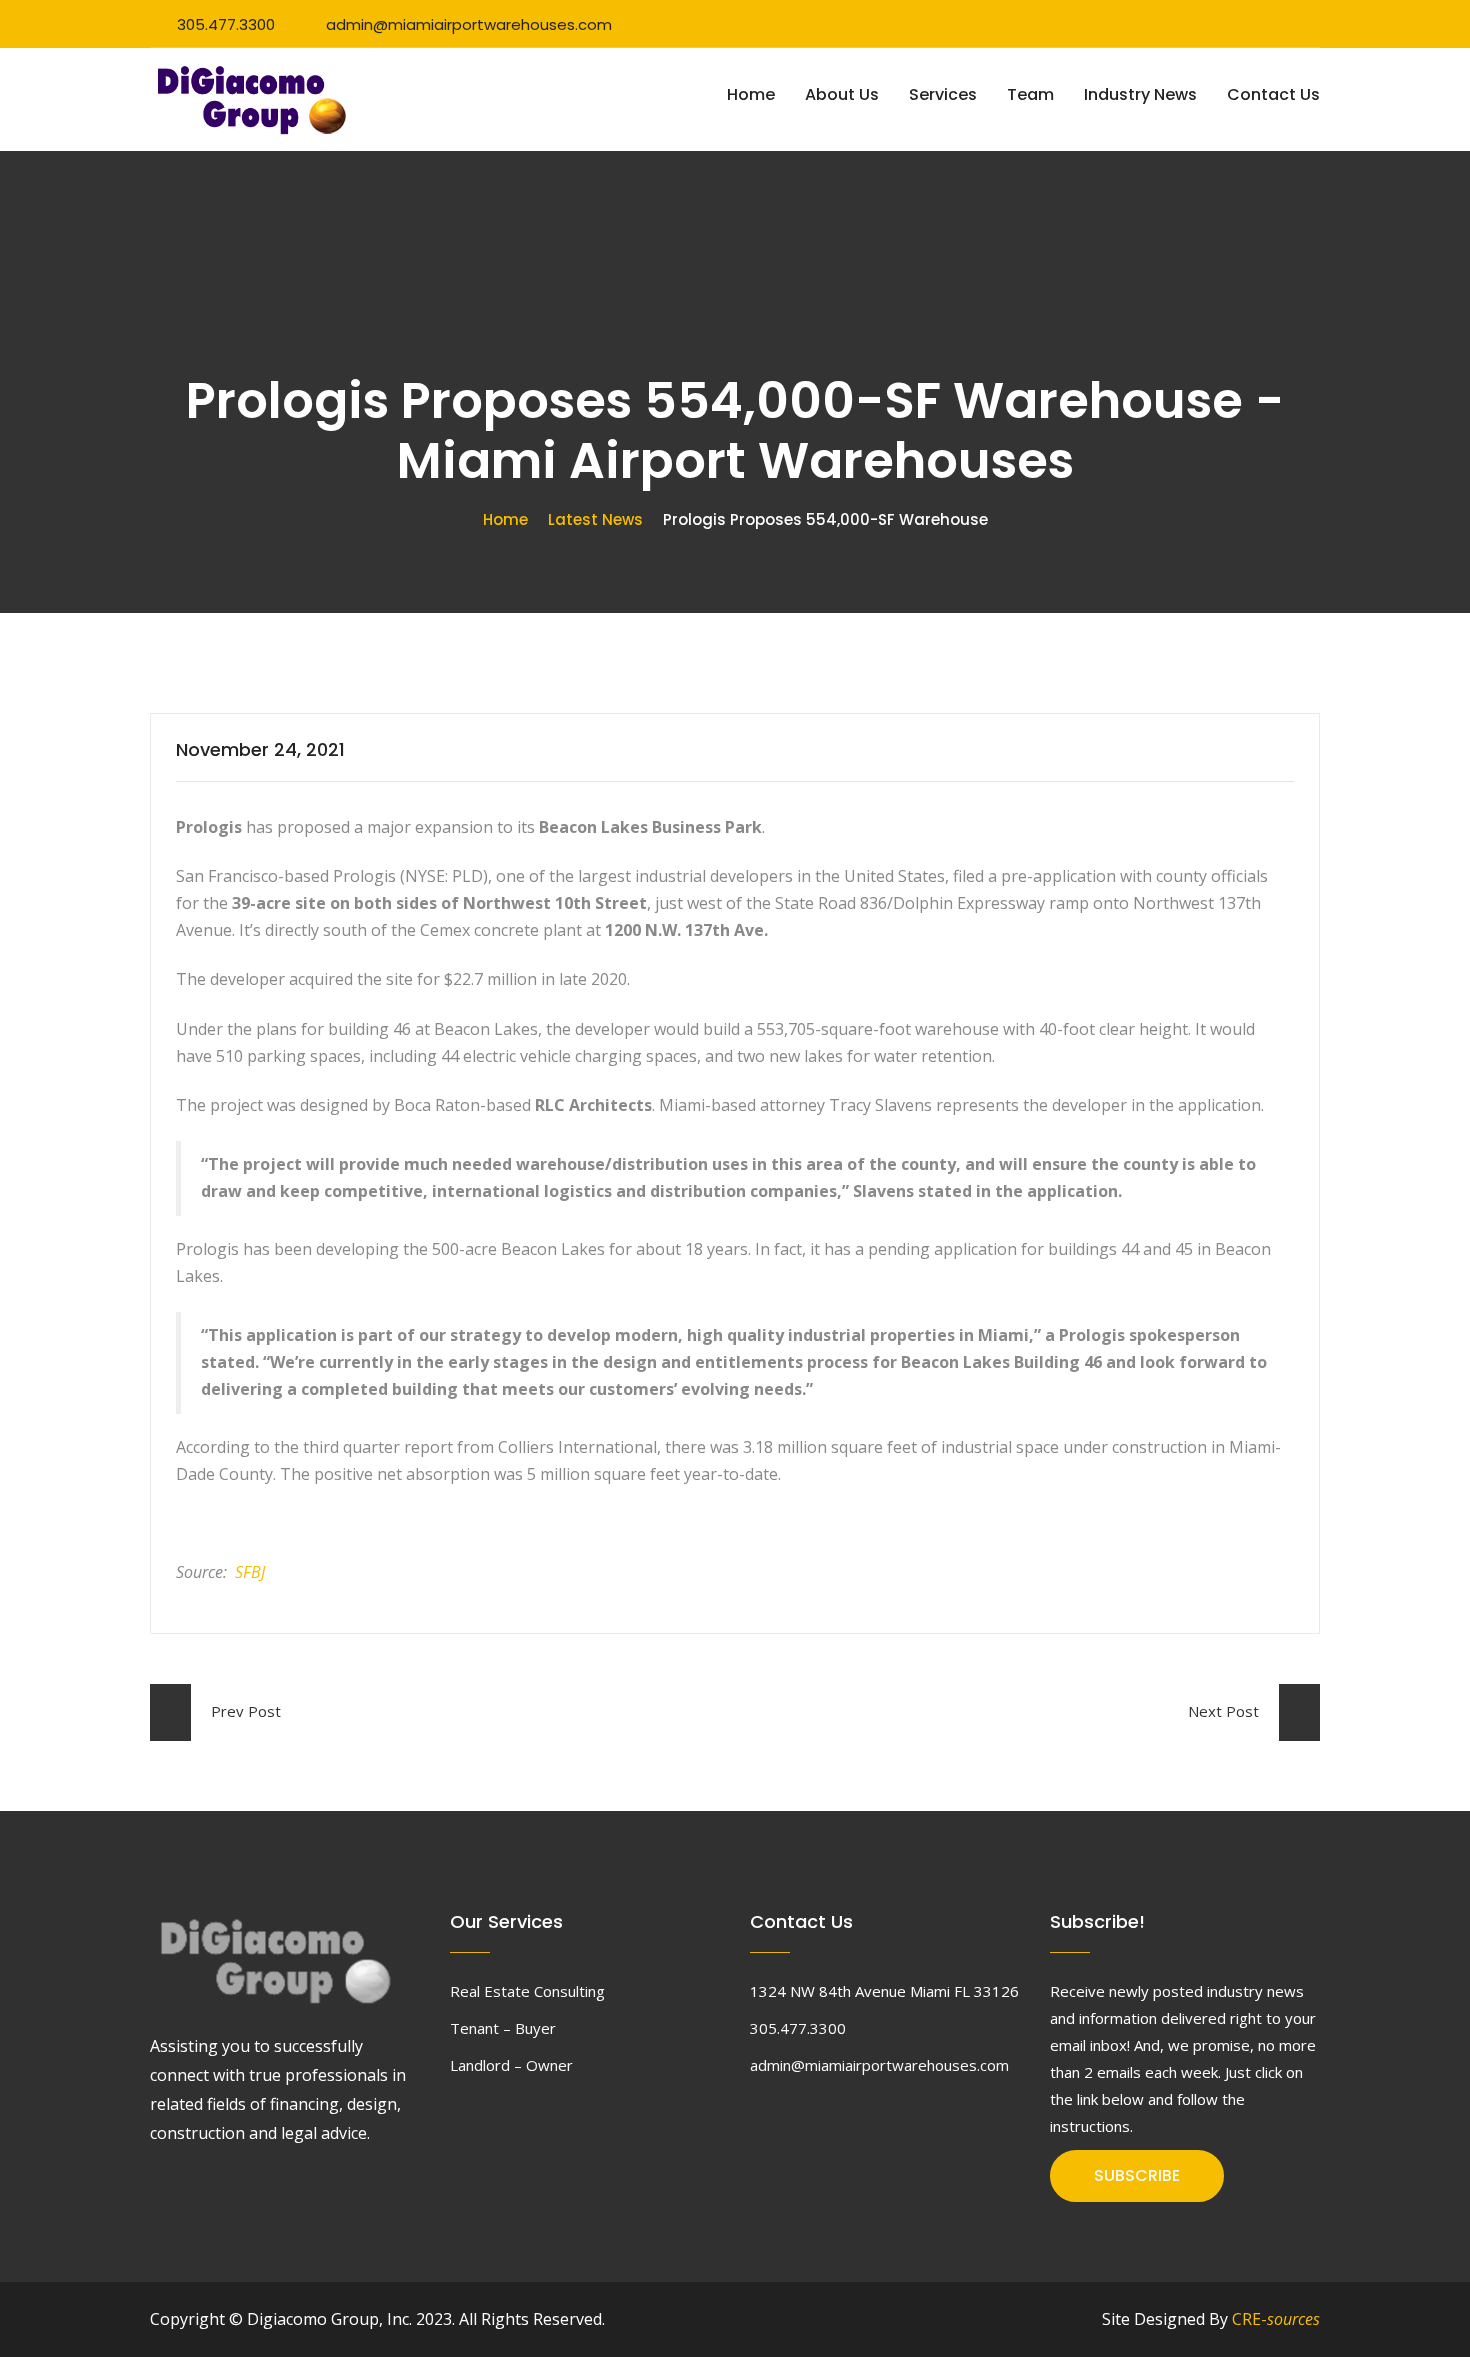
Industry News (1140, 94)
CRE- (1276, 2319)
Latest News (595, 519)
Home (751, 94)
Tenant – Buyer (503, 2028)
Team (1030, 94)
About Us (842, 94)
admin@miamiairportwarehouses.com (469, 24)
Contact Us (1273, 94)
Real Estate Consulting (527, 1991)
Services (943, 94)
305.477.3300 (226, 24)
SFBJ (250, 1572)
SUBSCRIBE (1137, 2175)
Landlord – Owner (511, 2065)
